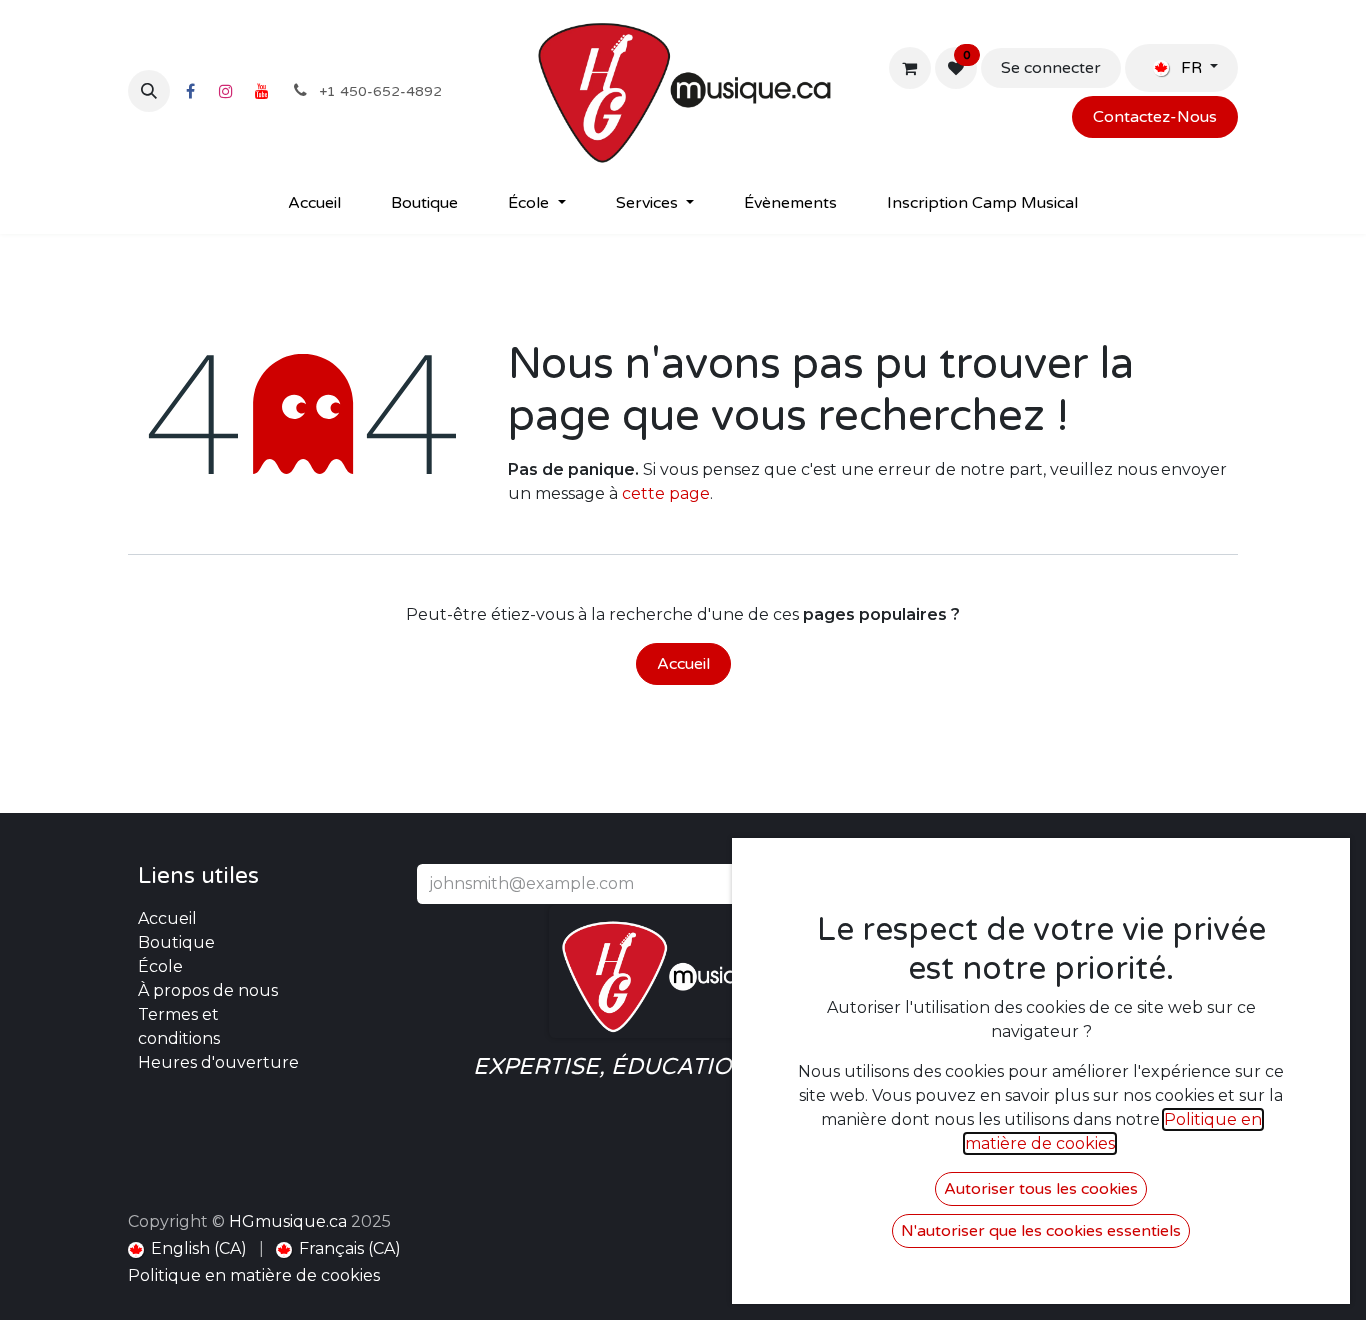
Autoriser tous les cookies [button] (1041, 1189)
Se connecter (1051, 68)
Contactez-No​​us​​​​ (1155, 117)
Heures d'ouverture (218, 1062)
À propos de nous (208, 990)
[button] (149, 91)
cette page (666, 493)
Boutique (176, 942)
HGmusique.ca (288, 1221)
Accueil (683, 664)
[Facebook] (190, 91)
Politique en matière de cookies (254, 1275)
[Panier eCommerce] (910, 68)
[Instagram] (226, 91)
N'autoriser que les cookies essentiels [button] (1041, 1231)
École (160, 966)
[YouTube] (262, 91)
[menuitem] (314, 203)
